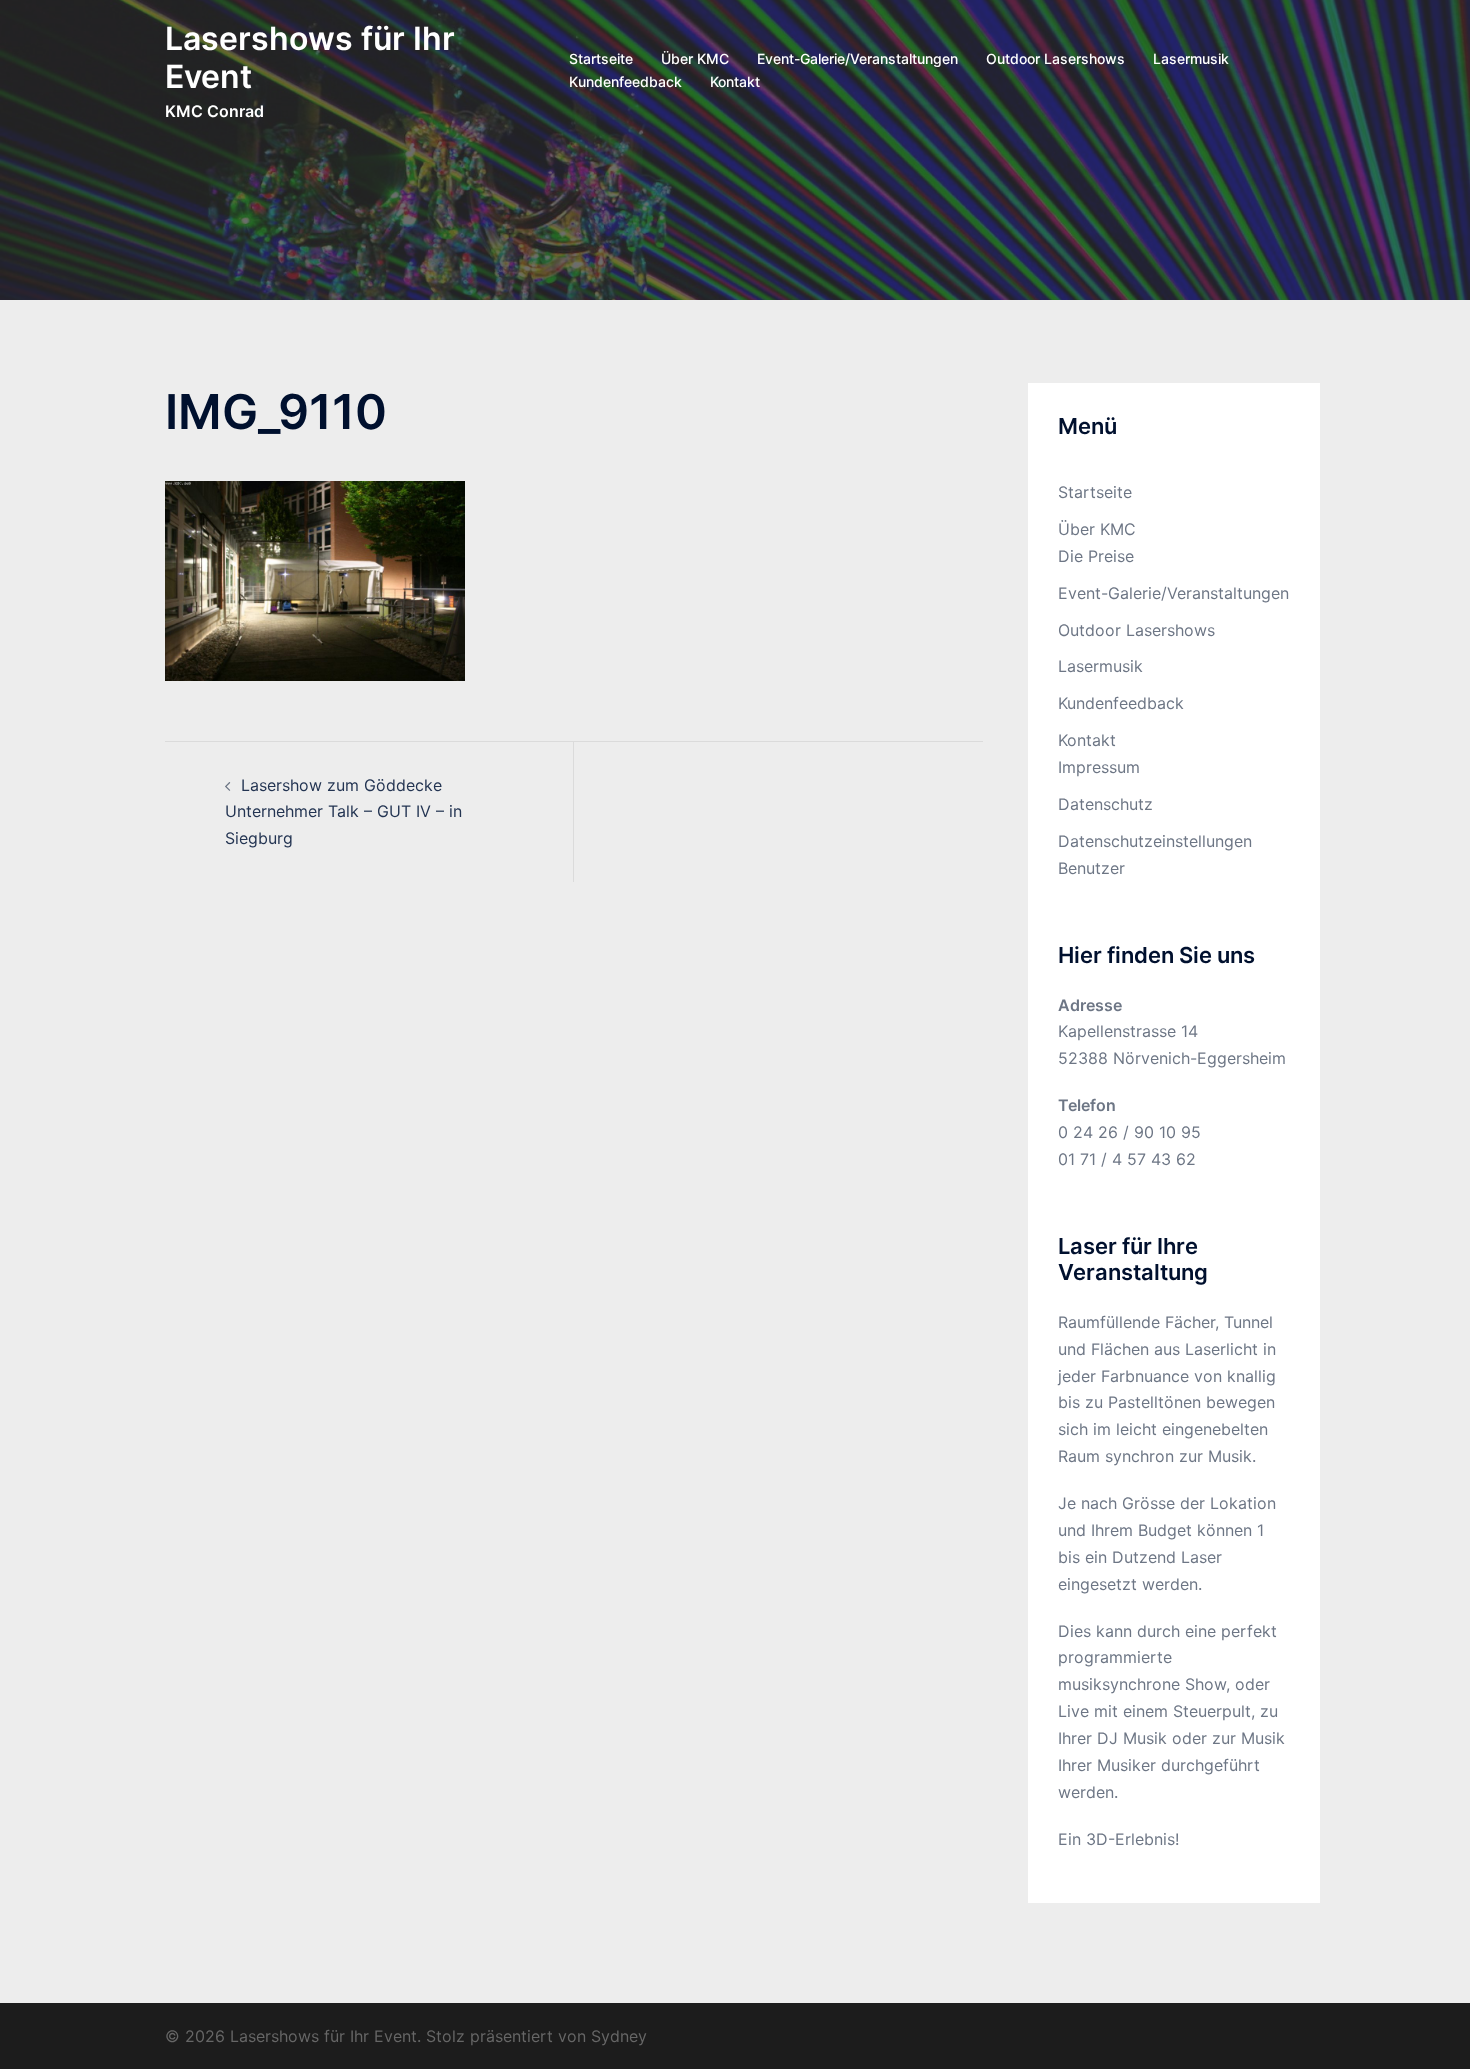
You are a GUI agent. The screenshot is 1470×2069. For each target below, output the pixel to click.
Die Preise (1096, 556)
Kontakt (735, 81)
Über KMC (695, 58)
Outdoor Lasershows (1055, 58)
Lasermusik (1191, 58)
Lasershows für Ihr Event (310, 57)
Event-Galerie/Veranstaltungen (857, 58)
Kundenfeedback (625, 81)
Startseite (601, 58)
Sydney (619, 2036)
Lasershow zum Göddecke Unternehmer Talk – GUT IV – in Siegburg (343, 812)
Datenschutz (1105, 804)
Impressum (1099, 767)
